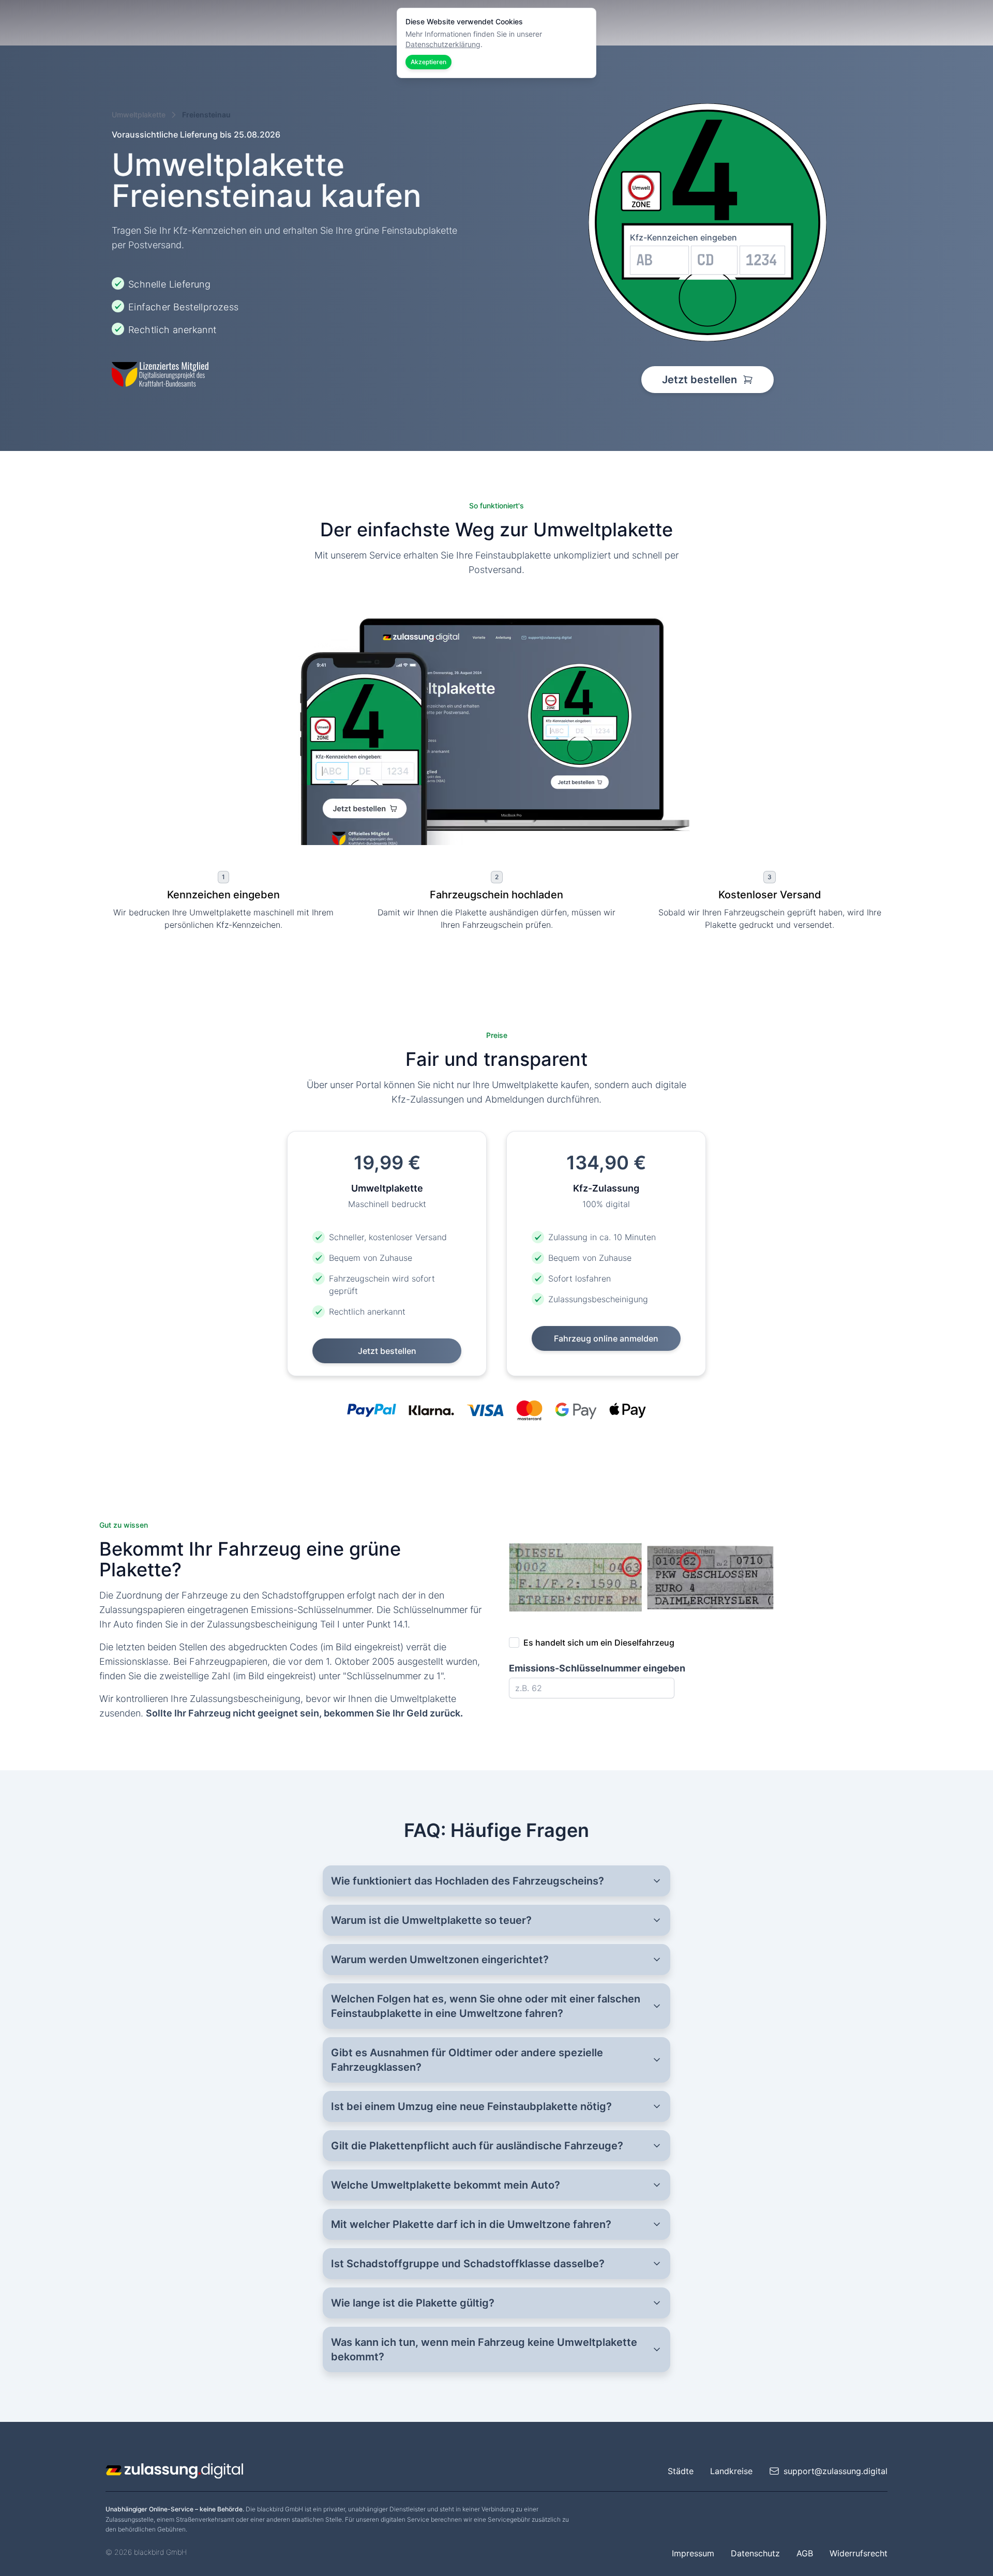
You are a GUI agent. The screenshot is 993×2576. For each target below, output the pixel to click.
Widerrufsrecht (859, 2553)
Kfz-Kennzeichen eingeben (683, 237)
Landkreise (731, 2471)
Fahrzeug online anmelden (606, 1338)
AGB (805, 2553)
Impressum (693, 2553)
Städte (681, 2471)
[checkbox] (514, 1643)
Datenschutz (755, 2553)
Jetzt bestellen (701, 380)
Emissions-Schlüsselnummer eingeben (597, 1668)
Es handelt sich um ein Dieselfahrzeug (599, 1643)
